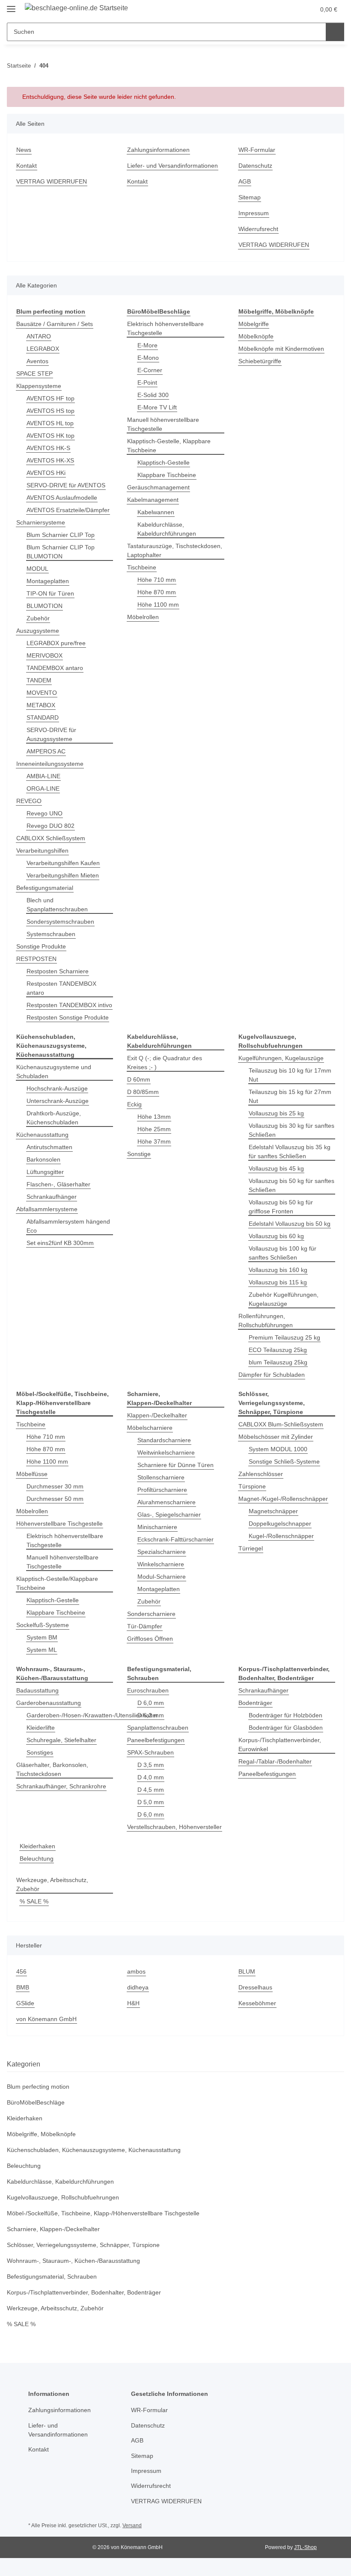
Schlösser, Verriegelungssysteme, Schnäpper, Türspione (83, 2245)
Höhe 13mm (154, 1117)
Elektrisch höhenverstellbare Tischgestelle (165, 328)
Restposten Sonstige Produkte (68, 1017)
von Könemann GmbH (46, 2019)
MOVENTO (42, 693)
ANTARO (39, 336)
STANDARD (43, 717)
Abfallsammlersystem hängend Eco (68, 1226)
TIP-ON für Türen (50, 593)
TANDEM (39, 680)
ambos (136, 1971)
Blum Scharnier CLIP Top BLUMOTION (61, 552)
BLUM (247, 1971)
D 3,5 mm (151, 1765)
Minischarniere (157, 1527)
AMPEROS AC (46, 751)
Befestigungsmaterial (45, 888)
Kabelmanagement (153, 500)
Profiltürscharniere (162, 1490)
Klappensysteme (39, 386)
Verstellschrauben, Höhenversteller (174, 1827)
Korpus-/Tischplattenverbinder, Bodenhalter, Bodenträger (84, 2292)
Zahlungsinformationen (158, 150)
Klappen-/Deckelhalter (157, 1415)
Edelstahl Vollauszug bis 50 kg (290, 1224)
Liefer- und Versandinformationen (173, 166)
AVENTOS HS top (51, 411)
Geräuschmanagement (158, 487)
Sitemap (250, 197)
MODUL (37, 569)
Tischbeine (142, 567)
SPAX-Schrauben (150, 1752)
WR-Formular (257, 150)
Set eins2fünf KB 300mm (60, 1243)
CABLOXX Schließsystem (51, 838)
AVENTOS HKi (46, 473)
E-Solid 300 (153, 395)
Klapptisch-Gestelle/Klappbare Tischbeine (57, 1583)
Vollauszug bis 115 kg (278, 1282)
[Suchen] (335, 32)
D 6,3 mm (151, 1715)
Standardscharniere (164, 1440)
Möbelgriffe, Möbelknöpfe (41, 2134)
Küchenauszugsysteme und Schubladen (54, 1072)
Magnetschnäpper (273, 1511)
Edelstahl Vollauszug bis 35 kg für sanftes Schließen (290, 1152)
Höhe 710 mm (157, 580)
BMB (23, 1987)
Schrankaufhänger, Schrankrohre (61, 1786)
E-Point (147, 382)
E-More (147, 345)
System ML (42, 1650)
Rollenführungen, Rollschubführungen (266, 1321)
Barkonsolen (43, 1159)
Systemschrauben (51, 934)
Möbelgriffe (254, 324)
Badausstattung (37, 1690)
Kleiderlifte (41, 1728)
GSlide (25, 2003)
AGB (245, 181)
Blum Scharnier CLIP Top (61, 535)
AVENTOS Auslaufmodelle (62, 498)
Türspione (252, 1486)
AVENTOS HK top (51, 436)
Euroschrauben (148, 1690)
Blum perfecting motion (38, 2087)
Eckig (134, 1104)
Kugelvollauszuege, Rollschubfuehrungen (63, 2197)
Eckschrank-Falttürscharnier (175, 1539)
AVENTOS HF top (51, 398)
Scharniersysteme (41, 522)
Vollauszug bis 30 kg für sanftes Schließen (292, 1130)
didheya (138, 1987)
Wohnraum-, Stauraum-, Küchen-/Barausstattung (73, 2261)
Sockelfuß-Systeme (43, 1625)
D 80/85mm (143, 1092)
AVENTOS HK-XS (50, 460)
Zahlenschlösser (261, 1474)
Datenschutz (255, 166)
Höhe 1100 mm (158, 605)
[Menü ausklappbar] (11, 5)
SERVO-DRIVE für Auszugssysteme (51, 734)
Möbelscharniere (150, 1428)
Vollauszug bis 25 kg (276, 1113)
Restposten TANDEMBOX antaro (61, 988)
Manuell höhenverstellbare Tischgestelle (163, 424)
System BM (42, 1637)
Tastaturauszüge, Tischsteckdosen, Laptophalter (175, 550)
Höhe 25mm (154, 1129)
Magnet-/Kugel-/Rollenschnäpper (283, 1499)
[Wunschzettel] (292, 9)
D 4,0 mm (151, 1777)
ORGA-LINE (43, 789)
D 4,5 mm (151, 1790)
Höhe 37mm (154, 1141)
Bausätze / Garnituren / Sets (55, 324)
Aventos (37, 361)
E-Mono (148, 358)
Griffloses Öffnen (150, 1639)
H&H (133, 2003)
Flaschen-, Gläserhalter (58, 1184)
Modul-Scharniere (162, 1577)
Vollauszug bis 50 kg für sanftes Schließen (292, 1185)
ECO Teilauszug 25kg (278, 1350)
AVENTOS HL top (50, 423)
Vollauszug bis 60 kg (276, 1236)
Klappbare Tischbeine (167, 475)
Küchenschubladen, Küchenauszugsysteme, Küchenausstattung (94, 2150)
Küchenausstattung (42, 1135)
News (24, 150)
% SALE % (34, 1901)
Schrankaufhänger (52, 1197)
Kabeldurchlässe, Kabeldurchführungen (167, 529)
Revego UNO (45, 813)
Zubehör (38, 618)
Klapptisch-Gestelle (164, 462)
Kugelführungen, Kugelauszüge (281, 1058)
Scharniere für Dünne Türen (175, 1465)
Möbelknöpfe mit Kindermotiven (281, 349)
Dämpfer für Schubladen (272, 1375)
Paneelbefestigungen (156, 1740)
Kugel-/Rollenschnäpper (281, 1536)
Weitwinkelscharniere (166, 1453)
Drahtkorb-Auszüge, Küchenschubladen (54, 1118)
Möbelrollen (143, 617)
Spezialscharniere (162, 1552)
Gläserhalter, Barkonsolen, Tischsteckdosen (52, 1769)
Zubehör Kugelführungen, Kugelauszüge (284, 1299)
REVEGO (29, 801)
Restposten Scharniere (58, 971)
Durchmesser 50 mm (55, 1499)
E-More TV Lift (157, 407)
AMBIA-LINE (43, 776)
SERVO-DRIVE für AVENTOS (66, 485)
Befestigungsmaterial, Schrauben (52, 2277)
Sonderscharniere (151, 1614)
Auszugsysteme (38, 631)
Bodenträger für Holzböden (286, 1715)
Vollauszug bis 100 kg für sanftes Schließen (283, 1253)
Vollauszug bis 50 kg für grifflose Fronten (281, 1207)
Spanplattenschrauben (158, 1728)
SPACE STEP (34, 374)
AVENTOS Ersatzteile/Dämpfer (68, 510)
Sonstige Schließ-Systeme (284, 1461)
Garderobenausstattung (49, 1703)
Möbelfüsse (32, 1474)
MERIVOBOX (45, 655)
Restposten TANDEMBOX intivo (69, 1005)
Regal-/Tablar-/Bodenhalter (275, 1761)
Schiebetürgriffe (260, 361)
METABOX (41, 705)
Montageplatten (48, 581)
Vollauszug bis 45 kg (276, 1168)
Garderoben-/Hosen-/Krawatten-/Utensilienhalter (92, 1715)
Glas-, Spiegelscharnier (169, 1515)
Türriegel (251, 1548)
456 (21, 1971)
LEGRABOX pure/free (56, 643)
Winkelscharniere (161, 1564)
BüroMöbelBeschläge (36, 2102)
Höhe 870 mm (157, 592)
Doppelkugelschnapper (280, 1524)
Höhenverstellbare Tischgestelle (59, 1524)
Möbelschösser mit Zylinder (276, 1437)
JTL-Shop (305, 2547)
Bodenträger (255, 1703)
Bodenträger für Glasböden (286, 1728)
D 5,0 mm (151, 1802)
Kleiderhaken (37, 1846)
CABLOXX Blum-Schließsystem (281, 1424)
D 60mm (139, 1079)
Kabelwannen (156, 512)
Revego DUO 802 (51, 826)
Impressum (254, 213)
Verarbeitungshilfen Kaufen (63, 863)
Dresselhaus (255, 1987)
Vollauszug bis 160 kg (278, 1270)
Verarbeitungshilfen (42, 851)
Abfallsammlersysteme (47, 1209)
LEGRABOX (43, 349)
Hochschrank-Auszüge (57, 1088)
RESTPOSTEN (36, 959)
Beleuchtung (37, 1859)
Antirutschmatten (49, 1147)
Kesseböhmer (257, 2003)
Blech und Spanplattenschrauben (57, 905)
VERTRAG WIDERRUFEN (52, 181)
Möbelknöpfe (256, 336)
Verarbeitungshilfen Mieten (63, 875)
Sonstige (139, 1154)
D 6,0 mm (151, 1703)
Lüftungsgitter (45, 1172)
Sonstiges (40, 1752)
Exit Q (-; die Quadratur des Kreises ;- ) (165, 1063)
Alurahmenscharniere (167, 1502)
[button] (274, 9)
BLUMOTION (45, 606)
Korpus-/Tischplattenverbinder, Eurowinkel (280, 1745)
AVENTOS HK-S (48, 448)
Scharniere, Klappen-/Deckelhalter (53, 2229)
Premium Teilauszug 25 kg (284, 1337)
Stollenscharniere (161, 1477)
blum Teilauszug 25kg (278, 1362)
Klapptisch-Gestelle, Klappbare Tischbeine (169, 446)
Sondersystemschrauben (60, 922)
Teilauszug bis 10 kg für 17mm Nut (290, 1075)
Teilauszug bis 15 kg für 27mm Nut (290, 1096)
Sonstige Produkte (41, 946)
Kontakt (27, 166)
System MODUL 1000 (278, 1449)
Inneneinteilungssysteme (50, 764)
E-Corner (150, 370)
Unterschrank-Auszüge (58, 1101)
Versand (132, 2526)
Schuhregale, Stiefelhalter (61, 1740)
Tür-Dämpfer (145, 1626)
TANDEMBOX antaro (55, 668)
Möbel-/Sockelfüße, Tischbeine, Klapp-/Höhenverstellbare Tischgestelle (103, 2213)
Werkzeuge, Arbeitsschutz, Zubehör (52, 1884)
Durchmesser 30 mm (55, 1486)
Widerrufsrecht (258, 229)
